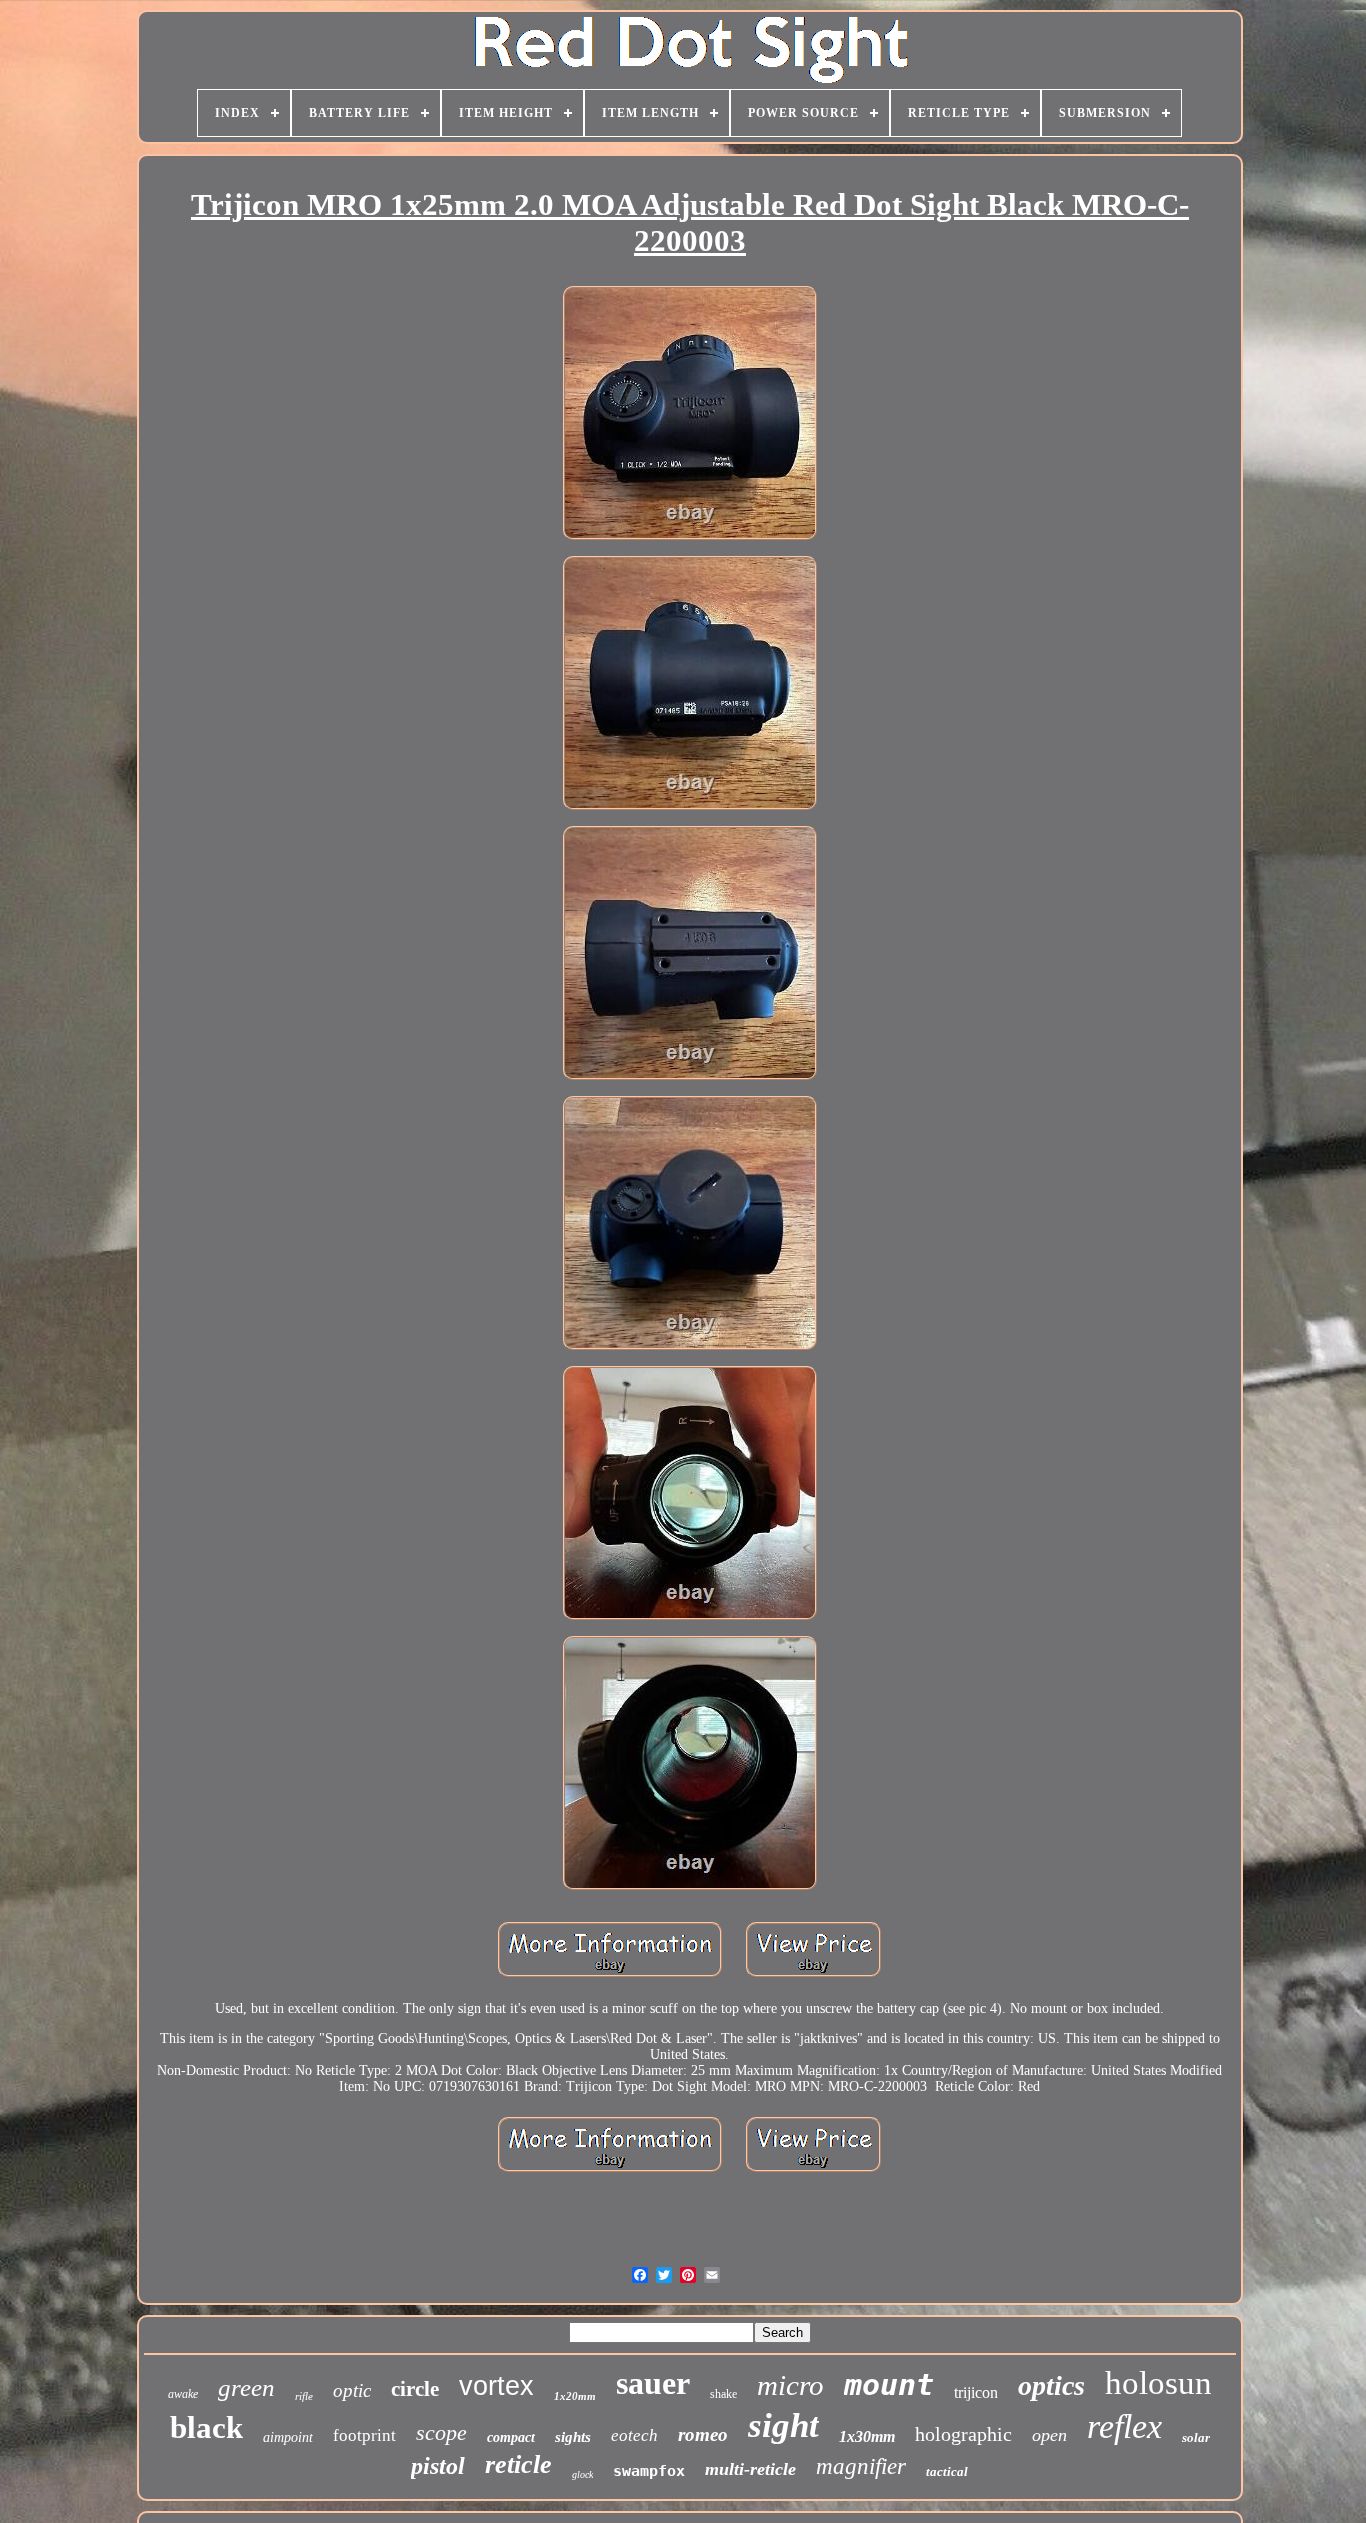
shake (723, 2394)
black (206, 2427)
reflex (1124, 2426)
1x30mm (867, 2436)
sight (783, 2425)
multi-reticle (750, 2469)
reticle (518, 2464)
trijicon (976, 2392)
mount (889, 2384)
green (246, 2387)
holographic (963, 2434)
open (1049, 2435)
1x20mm (575, 2396)
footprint (364, 2435)
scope (441, 2432)
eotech (634, 2435)
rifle (304, 2396)
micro (790, 2385)
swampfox (649, 2471)
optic (352, 2390)
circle (415, 2389)
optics (1051, 2385)
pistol (438, 2466)
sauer (653, 2383)
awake (183, 2394)
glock (582, 2474)
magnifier (861, 2466)
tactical (947, 2471)
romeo (703, 2434)
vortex (496, 2386)
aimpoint (288, 2437)
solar (1196, 2437)
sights (573, 2437)
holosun (1158, 2383)
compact (511, 2437)
